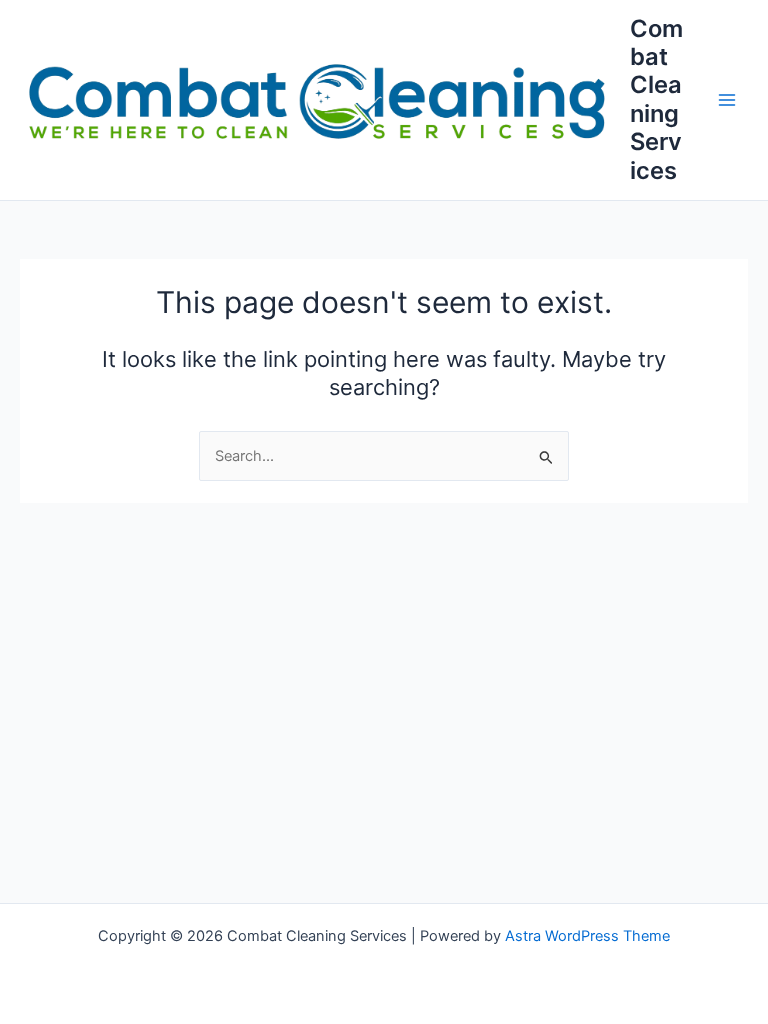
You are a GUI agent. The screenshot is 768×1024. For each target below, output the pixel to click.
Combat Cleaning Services (656, 99)
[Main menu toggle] (727, 100)
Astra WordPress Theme (587, 936)
